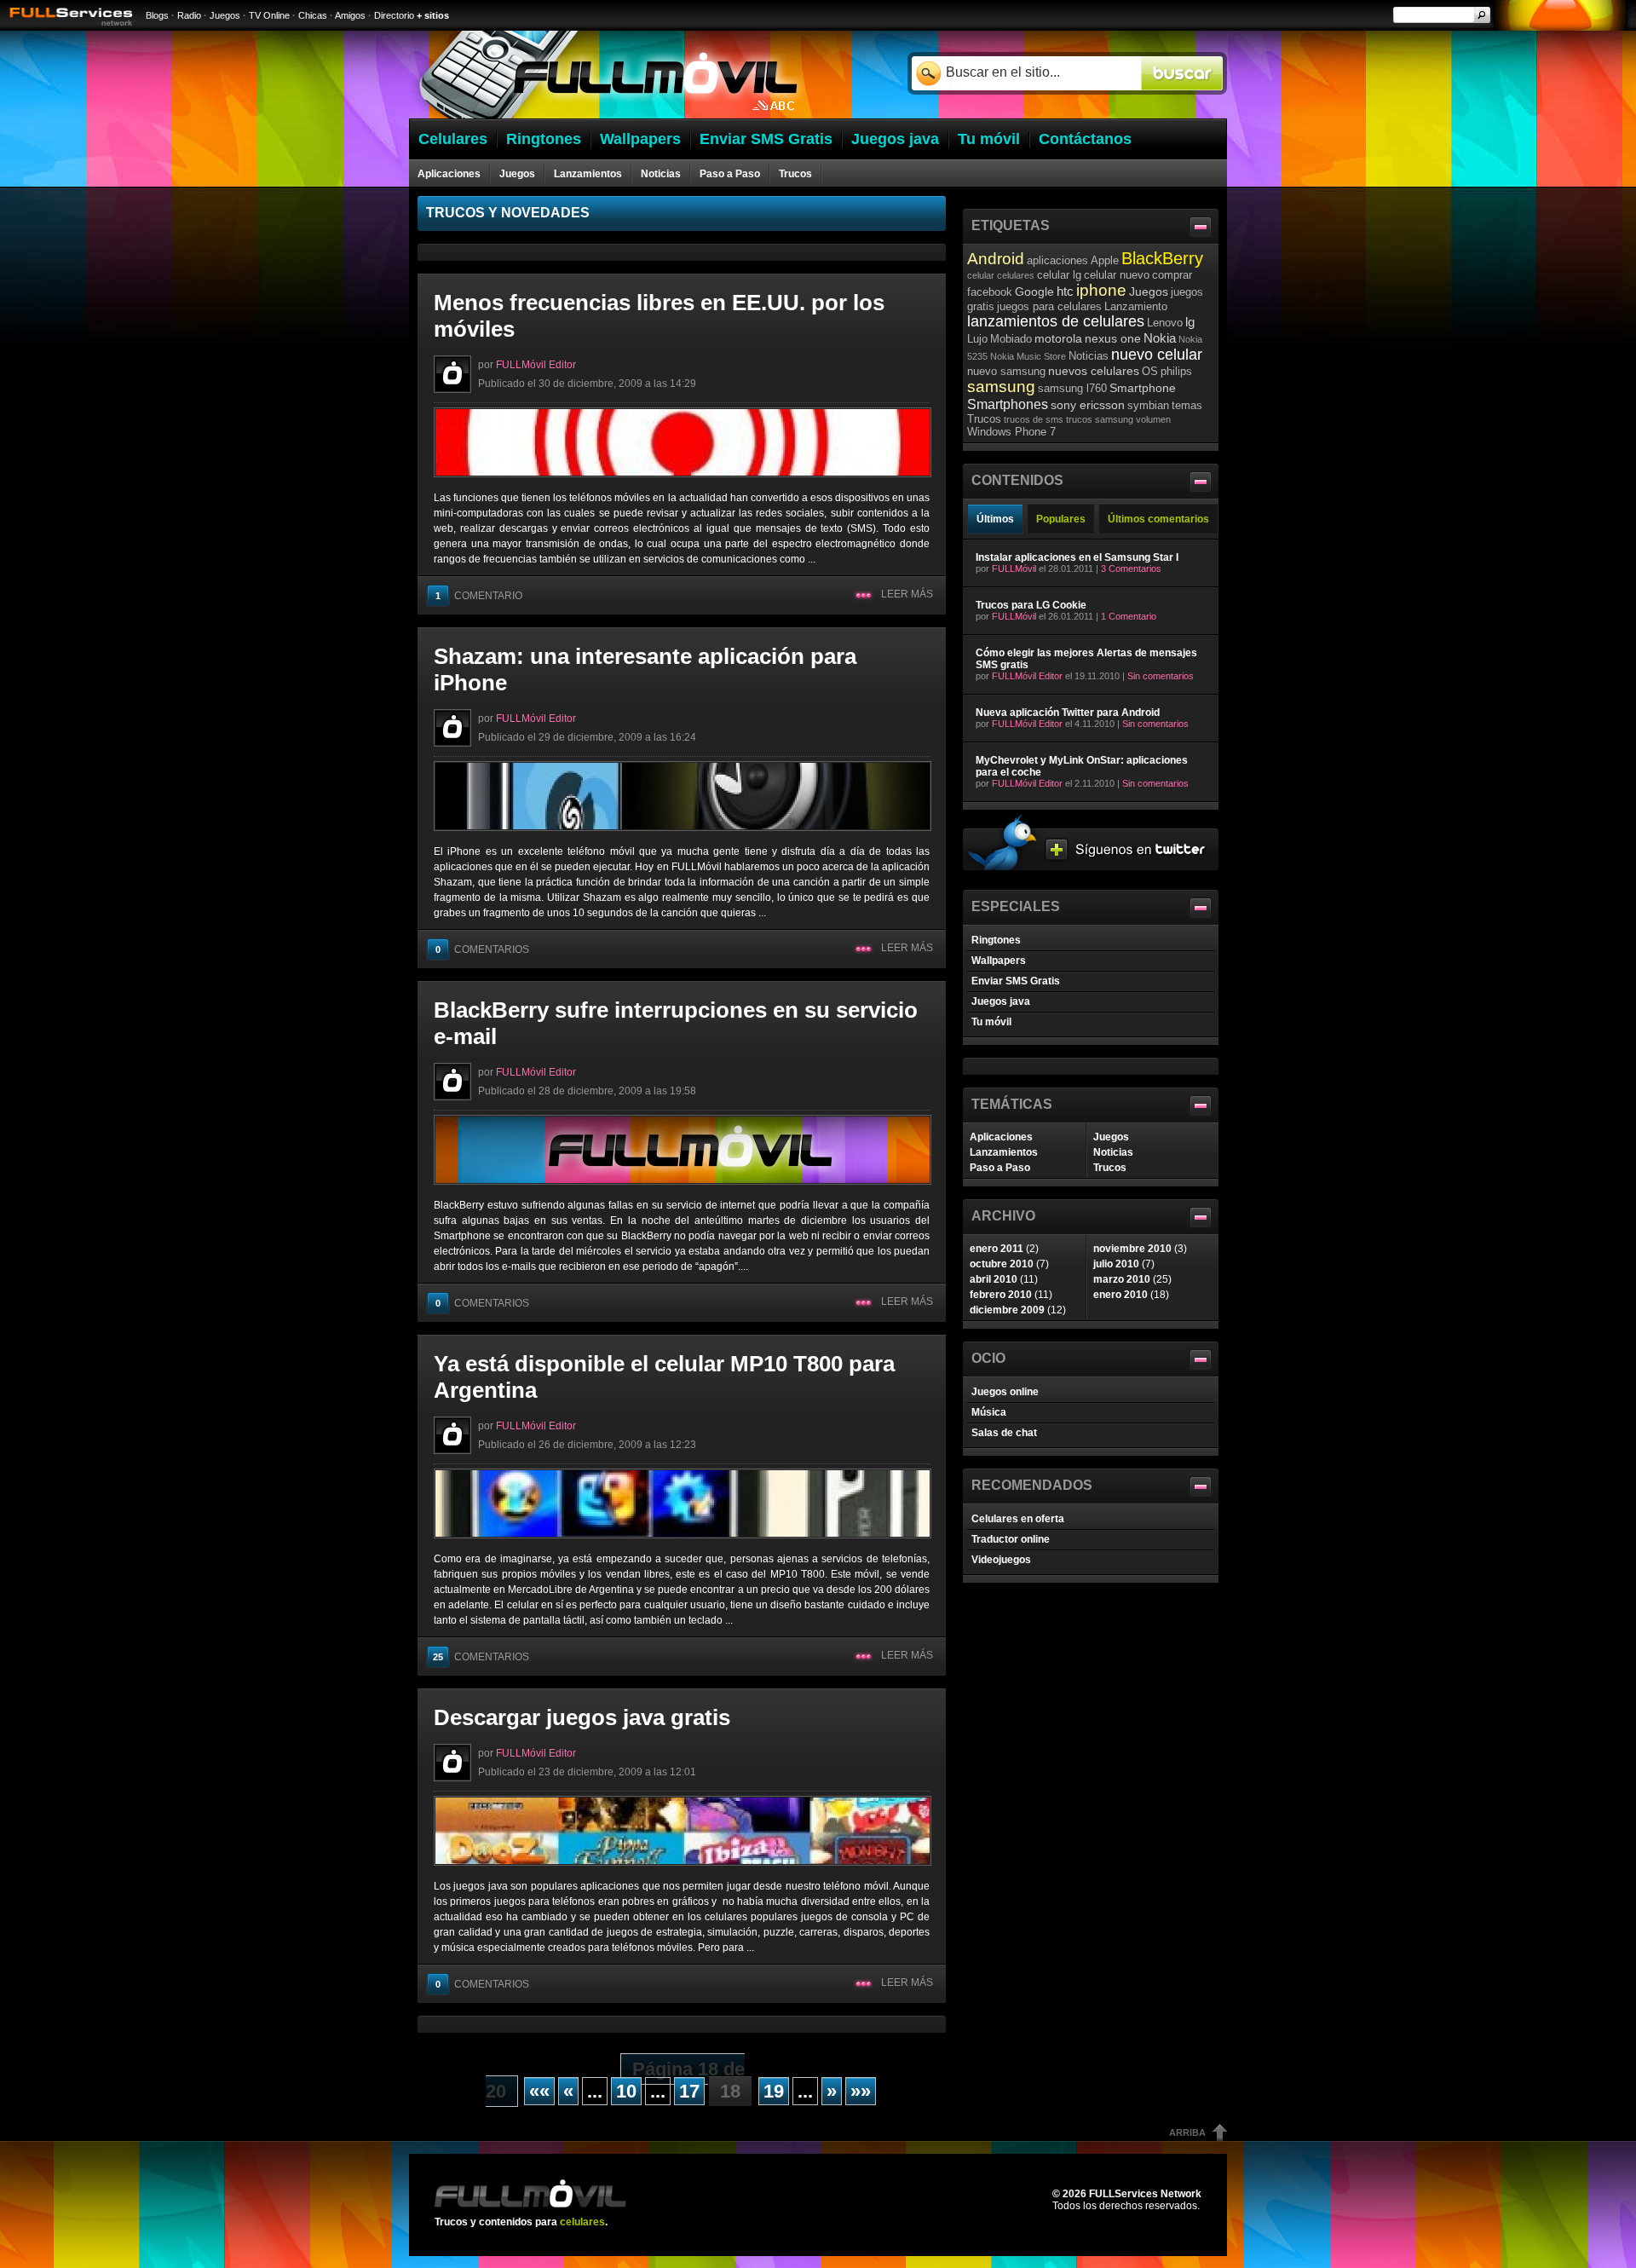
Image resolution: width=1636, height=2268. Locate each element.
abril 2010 (994, 1279)
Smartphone (1143, 388)
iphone (1101, 290)
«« (539, 2091)
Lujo (977, 339)
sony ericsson (1088, 405)
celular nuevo (1117, 275)
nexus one (1113, 338)
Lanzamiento (1136, 306)
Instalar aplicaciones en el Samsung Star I (1077, 557)
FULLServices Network (1145, 2194)
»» (861, 2091)
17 (689, 2091)
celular (981, 275)
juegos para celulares (1049, 306)
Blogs (157, 15)
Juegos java (1001, 1001)
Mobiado (1011, 339)
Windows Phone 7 (1011, 432)
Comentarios (482, 949)
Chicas (313, 15)
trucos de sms (1034, 419)
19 (774, 2091)
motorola (1058, 338)
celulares (1016, 275)
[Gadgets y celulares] (608, 115)
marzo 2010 (1122, 1279)
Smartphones (1008, 404)
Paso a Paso (730, 174)
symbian (1148, 405)
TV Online (269, 15)
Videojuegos (1001, 1560)
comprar (1172, 275)
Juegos (225, 15)
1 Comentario (1129, 616)
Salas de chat (1004, 1433)
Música (989, 1412)
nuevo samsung (1006, 371)
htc (1065, 291)
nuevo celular (1157, 355)
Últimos (995, 519)
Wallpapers (999, 961)
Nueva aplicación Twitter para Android (1068, 713)
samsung (1001, 387)
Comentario (479, 596)
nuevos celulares (1094, 371)
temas (1187, 405)
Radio (189, 15)
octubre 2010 (1002, 1264)
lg (1190, 322)
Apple (1105, 260)
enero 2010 (1120, 1295)
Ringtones (996, 940)
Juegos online (1005, 1392)
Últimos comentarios (1158, 519)
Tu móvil (991, 1022)
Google (1034, 291)
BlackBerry (1162, 258)
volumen (1153, 419)
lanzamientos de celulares (1056, 321)
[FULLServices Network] (66, 27)
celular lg (1059, 275)
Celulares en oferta (1018, 1519)
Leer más (907, 594)
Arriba (1187, 2132)
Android (996, 259)
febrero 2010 (1001, 1295)
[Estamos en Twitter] (1091, 867)
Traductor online (1011, 1539)
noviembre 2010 (1132, 1249)
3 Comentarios (1131, 568)
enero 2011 (997, 1249)
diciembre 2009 (1007, 1310)
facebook (990, 292)
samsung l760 (1072, 388)
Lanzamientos (588, 174)
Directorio (394, 15)
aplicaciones (1057, 260)
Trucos (795, 174)
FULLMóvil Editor (536, 365)
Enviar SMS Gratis (1016, 981)
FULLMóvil (1014, 568)
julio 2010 (1116, 1264)
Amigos (350, 15)
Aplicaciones (449, 174)
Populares (1061, 519)
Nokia (1160, 338)
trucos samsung (1100, 419)
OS (1150, 371)
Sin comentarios (1161, 676)
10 (626, 2091)
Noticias (661, 174)
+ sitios (433, 15)
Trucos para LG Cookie (1031, 605)
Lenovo (1165, 323)
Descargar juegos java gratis (582, 1717)
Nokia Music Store (1028, 356)
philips (1176, 371)
